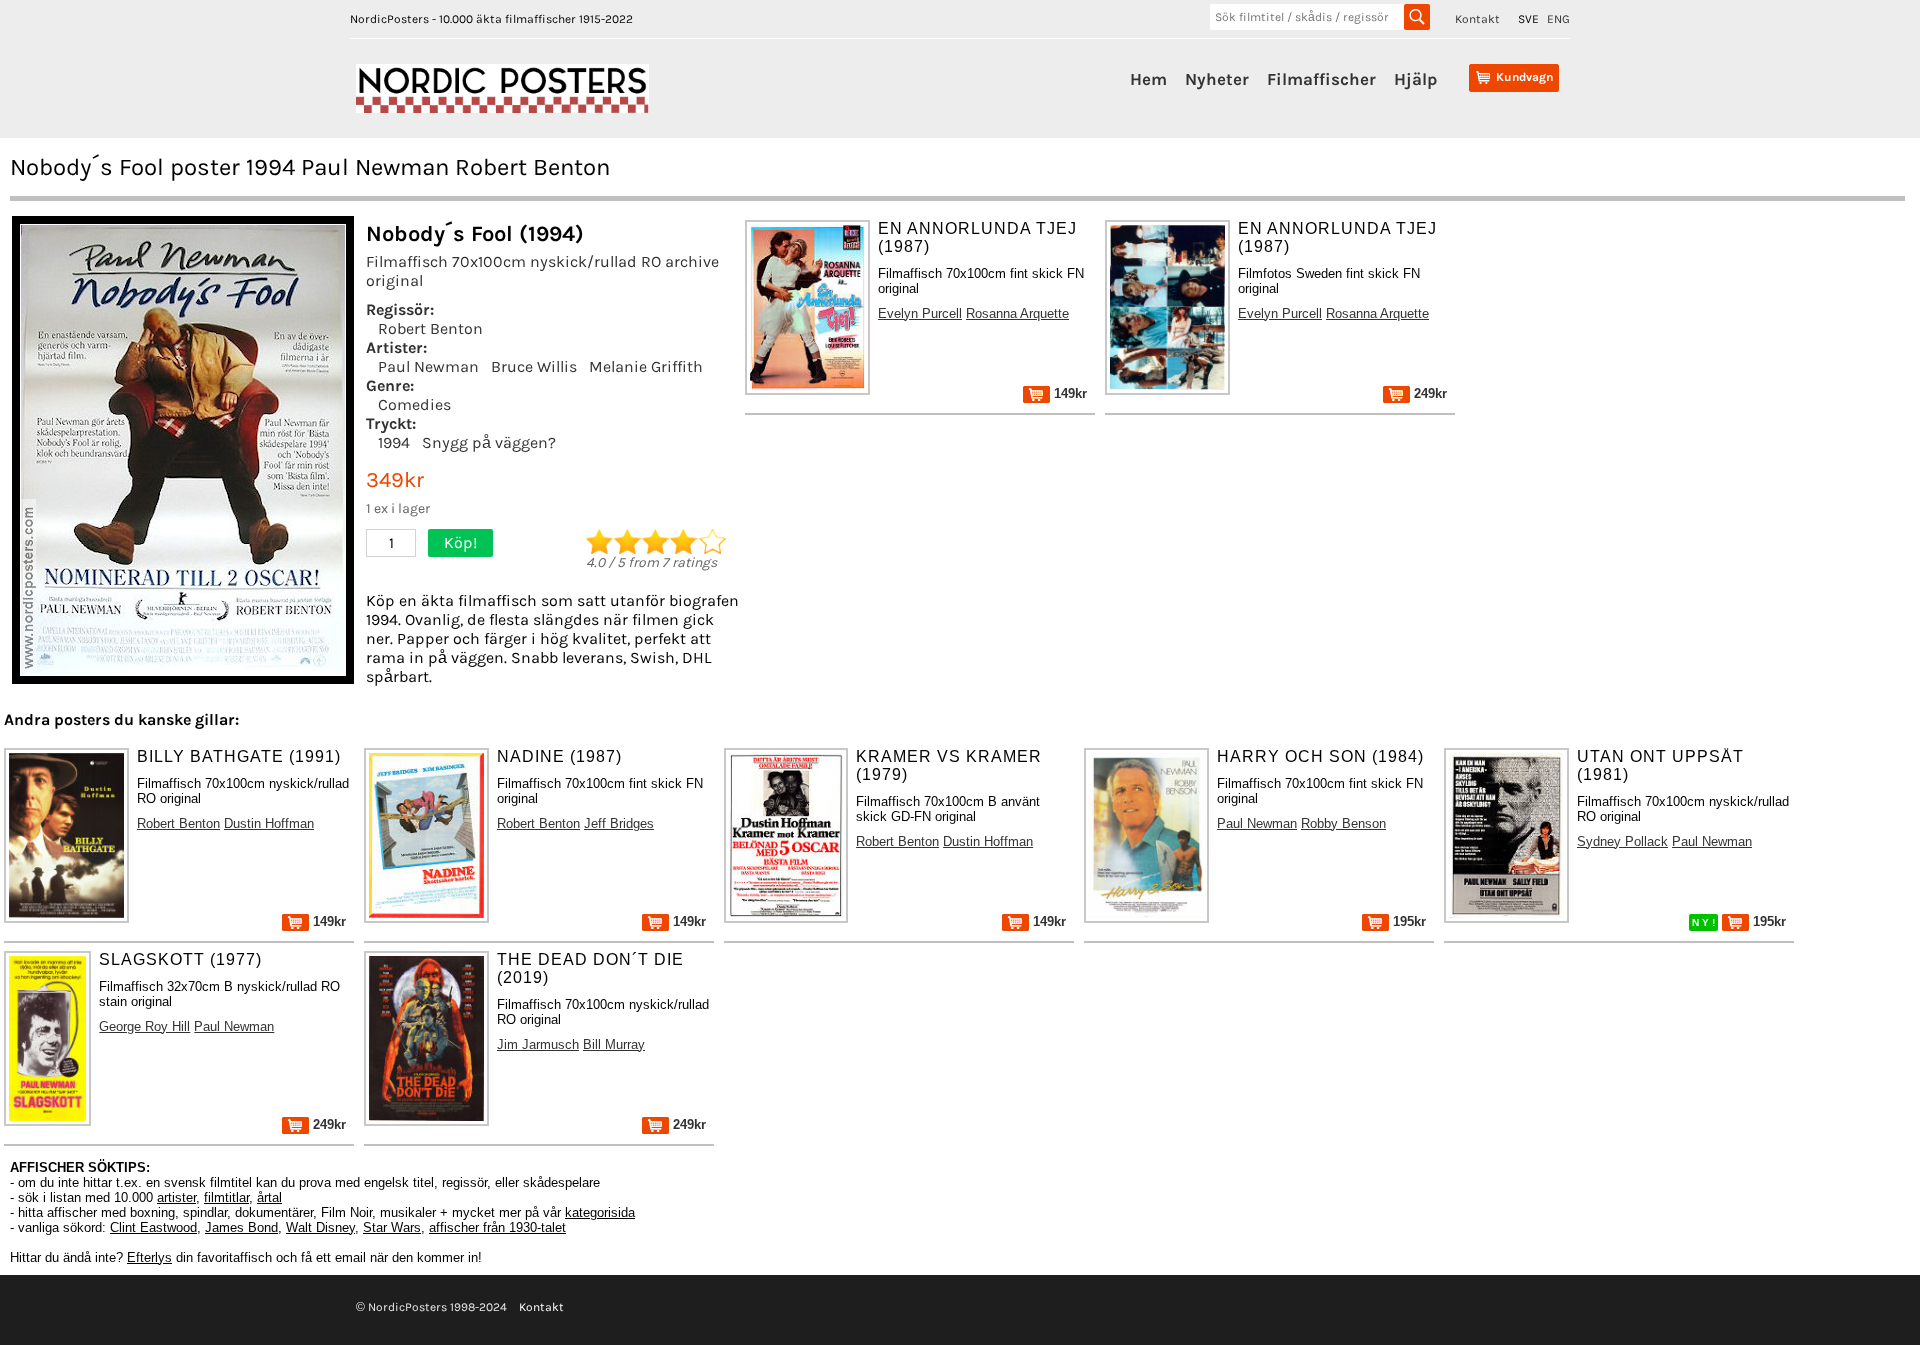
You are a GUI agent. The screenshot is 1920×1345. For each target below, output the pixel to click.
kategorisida (600, 1212)
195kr (1407, 921)
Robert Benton (430, 328)
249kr (1428, 393)
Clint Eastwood (153, 1227)
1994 (394, 442)
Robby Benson (1343, 823)
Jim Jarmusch (538, 1044)
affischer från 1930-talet (497, 1227)
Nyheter (1217, 79)
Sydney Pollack (1622, 841)
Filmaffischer (1321, 79)
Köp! (460, 542)
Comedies (414, 404)
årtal (269, 1197)
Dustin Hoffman (269, 823)
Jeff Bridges (619, 823)
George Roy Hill (144, 1026)
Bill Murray (614, 1044)
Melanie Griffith (646, 366)
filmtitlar (226, 1197)
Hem (1148, 79)
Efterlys (149, 1257)
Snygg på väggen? (489, 442)
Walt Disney (320, 1227)
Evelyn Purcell (920, 313)
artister (176, 1197)
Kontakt (1477, 19)
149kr (1068, 393)
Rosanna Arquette (1017, 313)
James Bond (241, 1227)
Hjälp (1415, 79)
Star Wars (392, 1227)
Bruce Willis (534, 366)
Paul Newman (428, 366)
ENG (1558, 19)
